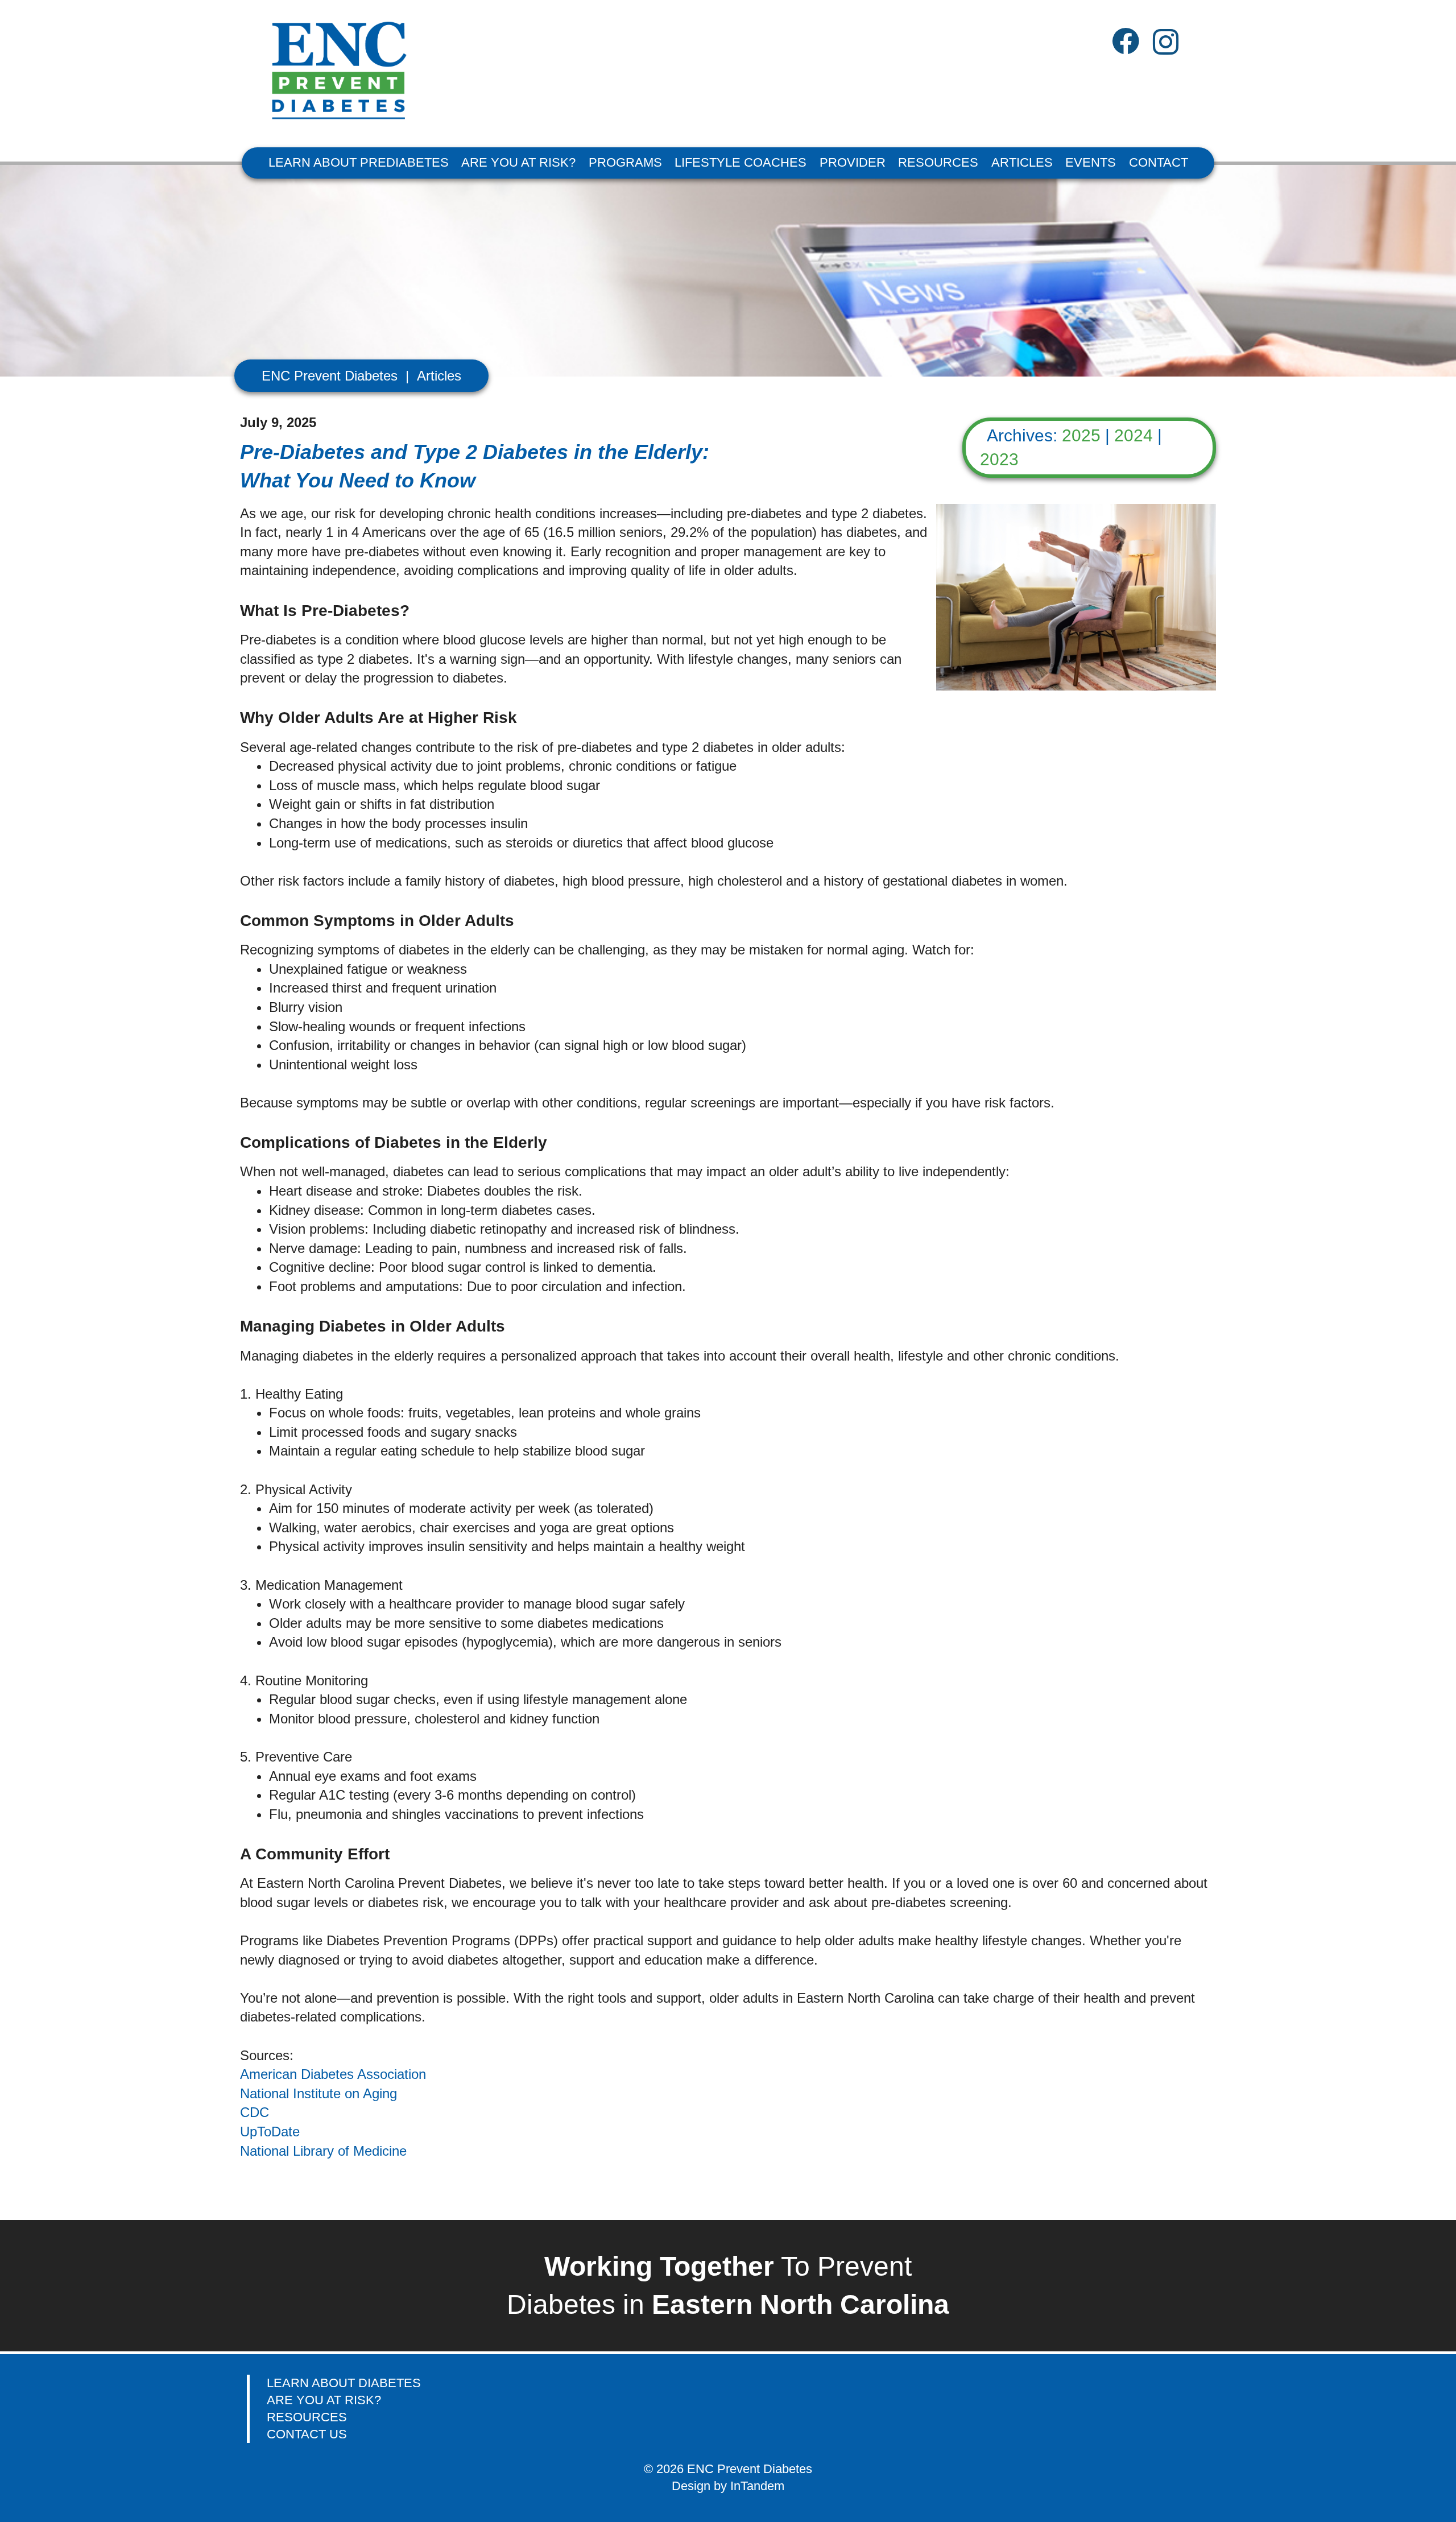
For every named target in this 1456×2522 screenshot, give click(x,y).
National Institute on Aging (318, 2093)
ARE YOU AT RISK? (518, 162)
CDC (255, 2112)
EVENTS (1091, 162)
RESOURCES (938, 162)
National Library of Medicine (323, 2151)
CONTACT (1159, 162)
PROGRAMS (625, 162)
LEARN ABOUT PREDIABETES (359, 162)
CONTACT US (307, 2434)
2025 (1081, 435)
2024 (1134, 435)
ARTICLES (1022, 162)
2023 (999, 459)
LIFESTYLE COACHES (741, 162)
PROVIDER (853, 162)
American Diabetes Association (333, 2074)
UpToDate (270, 2132)
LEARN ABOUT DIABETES (344, 2383)
